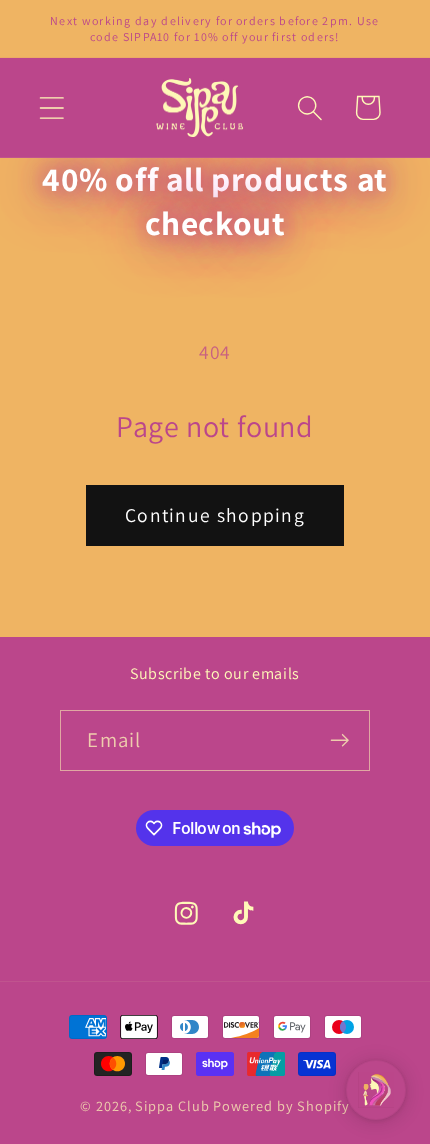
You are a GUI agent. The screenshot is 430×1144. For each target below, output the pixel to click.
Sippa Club (172, 1105)
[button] (51, 107)
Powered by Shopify (281, 1105)
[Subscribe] (340, 740)
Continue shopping (215, 515)
